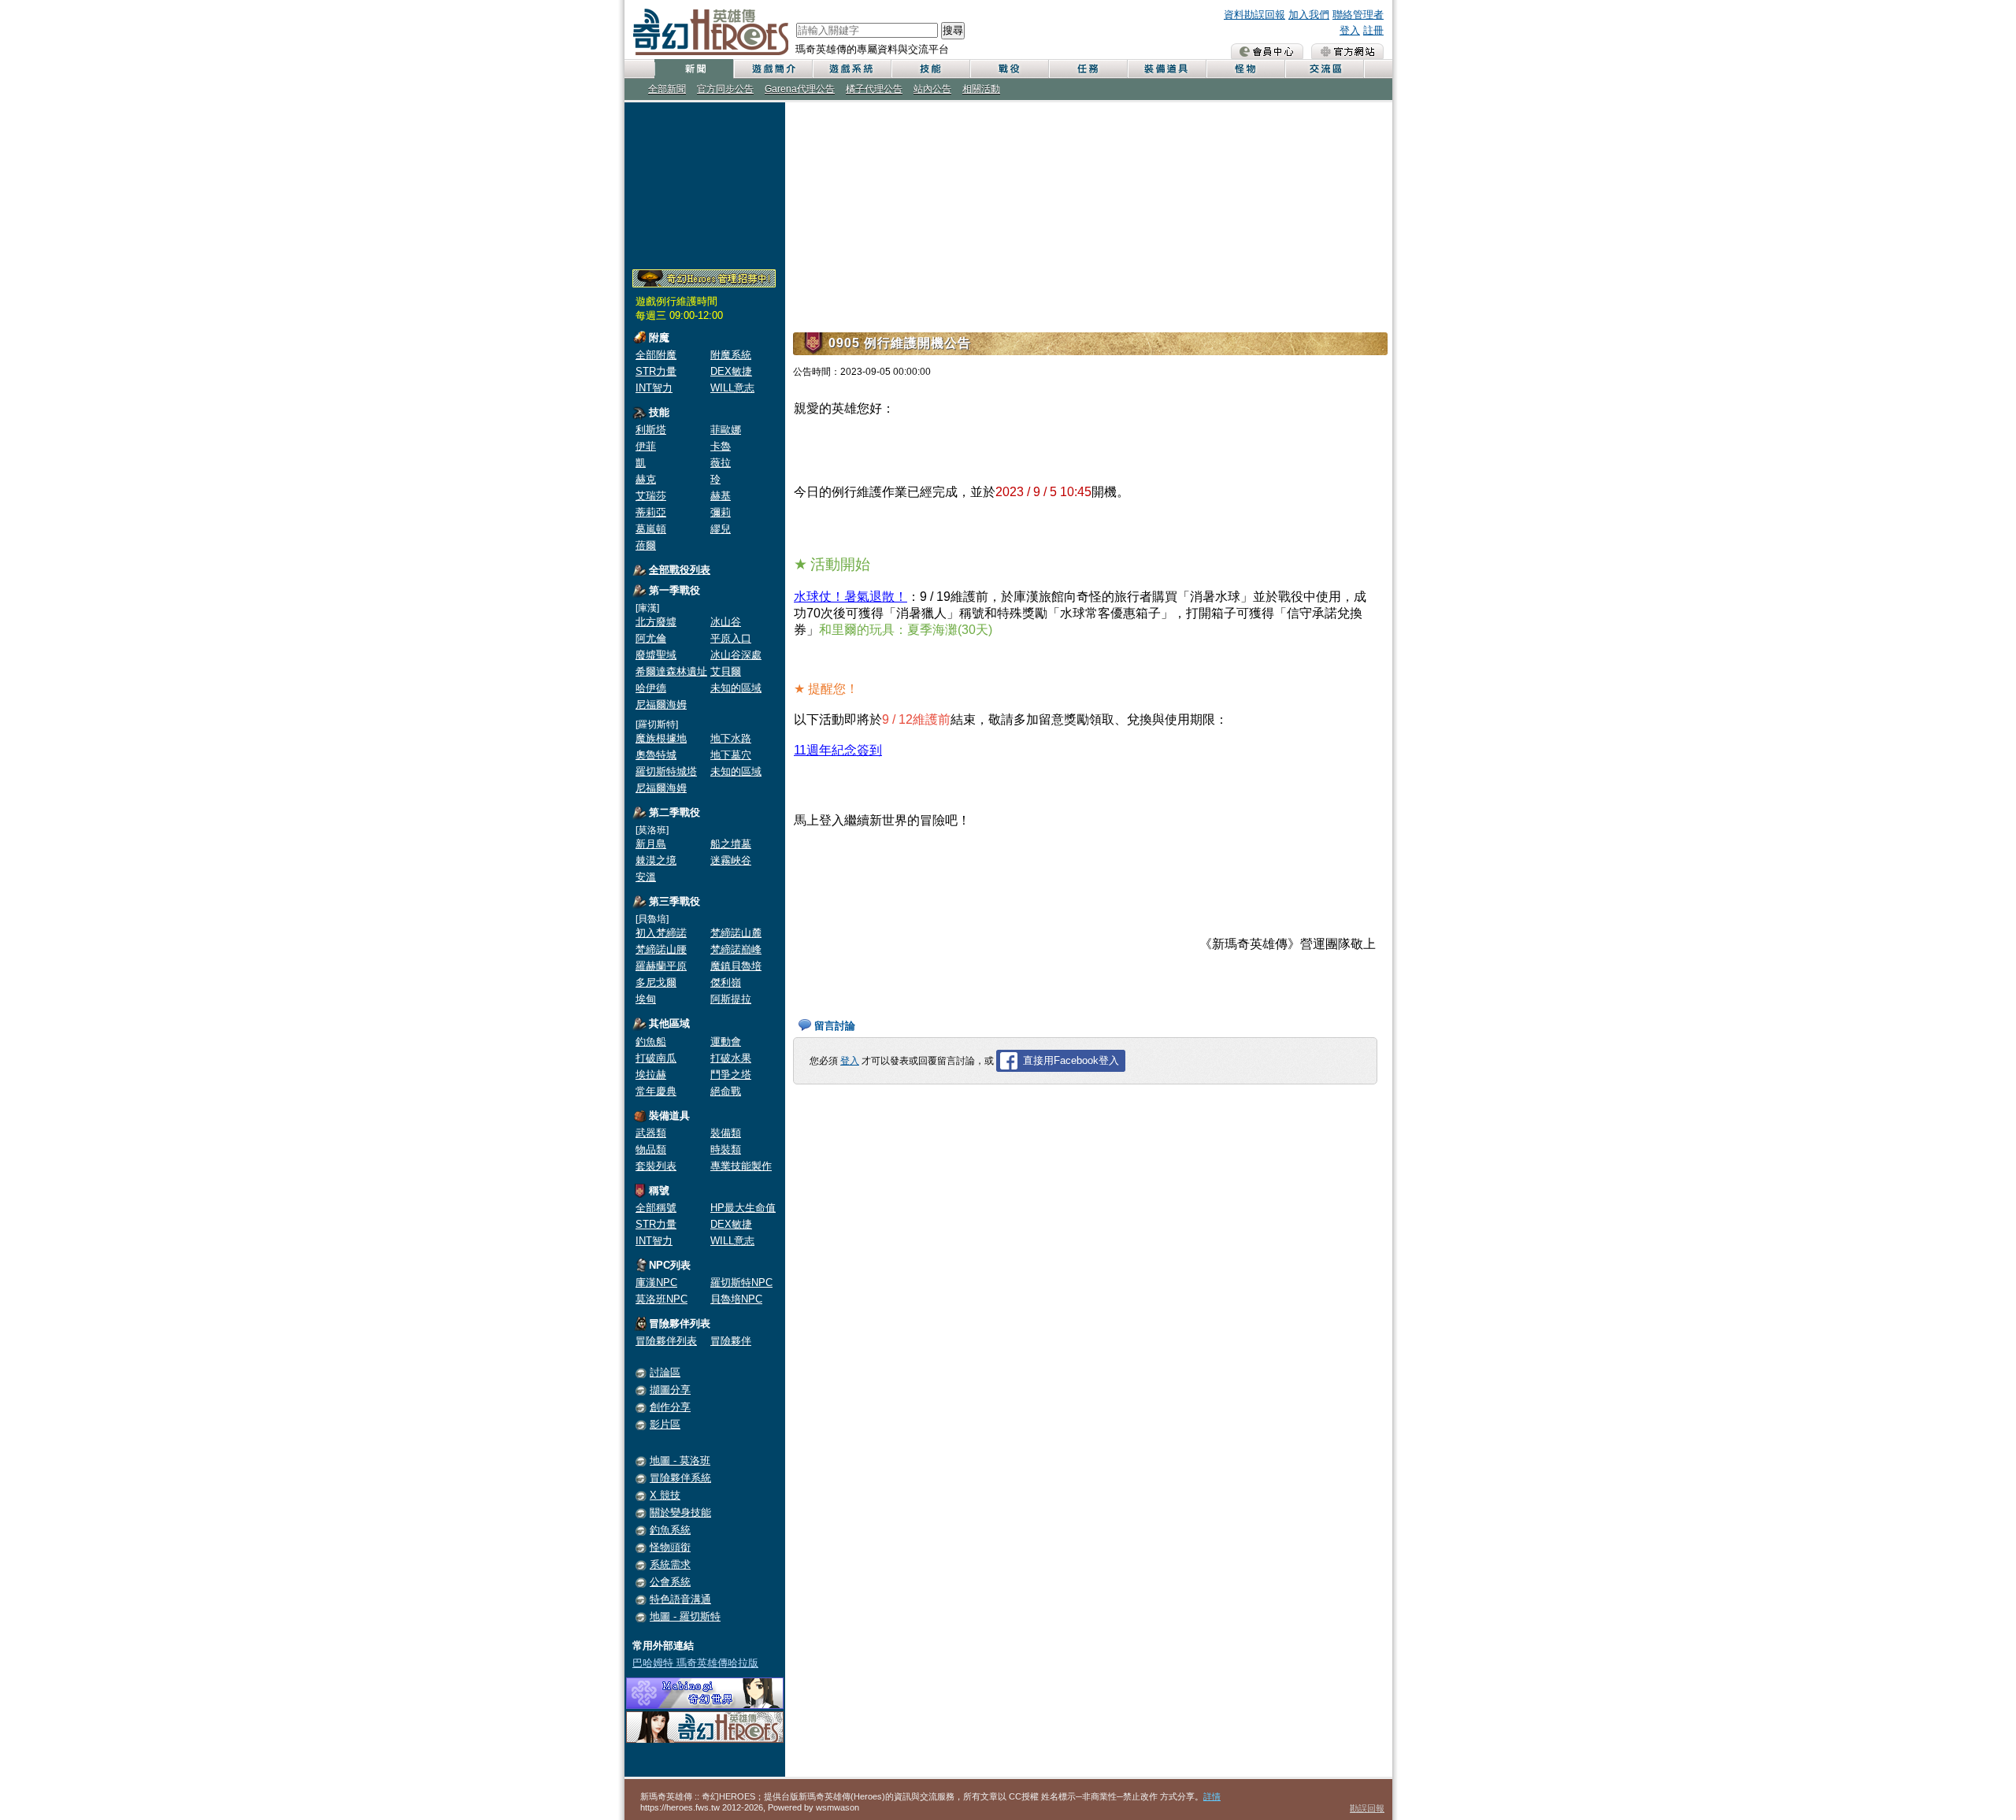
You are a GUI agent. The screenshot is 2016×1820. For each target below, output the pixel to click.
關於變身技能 (680, 1512)
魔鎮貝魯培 (736, 966)
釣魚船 (651, 1042)
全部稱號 (656, 1208)
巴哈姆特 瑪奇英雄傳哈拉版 (695, 1663)
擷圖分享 (670, 1390)
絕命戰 (726, 1091)
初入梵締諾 (661, 933)
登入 (1350, 30)
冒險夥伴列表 (666, 1341)
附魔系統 (731, 355)
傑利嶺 (726, 982)
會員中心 (1267, 51)
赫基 (721, 496)
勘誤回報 (1367, 1808)
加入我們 (1309, 15)
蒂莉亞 (651, 512)
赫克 (646, 479)
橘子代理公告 (874, 89)
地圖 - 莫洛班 (680, 1460)
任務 (1088, 69)
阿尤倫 (651, 638)
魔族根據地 (661, 738)
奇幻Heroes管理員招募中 (704, 279)
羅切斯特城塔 (666, 771)
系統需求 (670, 1564)
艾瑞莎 (651, 496)
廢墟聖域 (656, 655)
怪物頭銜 (670, 1547)
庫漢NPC (656, 1283)
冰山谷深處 (736, 655)
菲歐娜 (726, 430)
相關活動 (981, 89)
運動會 (726, 1042)
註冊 (1373, 30)
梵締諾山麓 (736, 933)
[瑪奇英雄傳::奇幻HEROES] (705, 1739)
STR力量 (656, 371)
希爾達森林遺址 (671, 671)
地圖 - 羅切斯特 (685, 1616)
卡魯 (721, 446)
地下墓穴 (731, 755)
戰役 (1009, 69)
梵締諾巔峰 (736, 949)
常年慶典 (656, 1091)
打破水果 (731, 1058)
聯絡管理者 (1358, 15)
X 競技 (665, 1495)
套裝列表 (656, 1166)
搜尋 (953, 30)
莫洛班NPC (661, 1299)
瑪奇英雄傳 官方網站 (1347, 51)
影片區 (665, 1424)
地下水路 (731, 738)
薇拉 (721, 463)
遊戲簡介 (773, 69)
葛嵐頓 (651, 529)
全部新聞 (667, 89)
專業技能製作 (741, 1166)
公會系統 (670, 1582)
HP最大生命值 (743, 1208)
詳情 (1212, 1796)
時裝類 (726, 1149)
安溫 (646, 877)
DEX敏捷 (731, 371)
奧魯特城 (656, 755)
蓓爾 (646, 545)
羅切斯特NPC (741, 1283)
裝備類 (726, 1133)
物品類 (651, 1149)
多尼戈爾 (656, 982)
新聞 (694, 69)
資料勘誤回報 (1254, 15)
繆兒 (721, 529)
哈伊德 (651, 688)
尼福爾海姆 (661, 704)
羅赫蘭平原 (661, 966)
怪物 (1245, 69)
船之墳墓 (731, 844)
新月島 (651, 844)
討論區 (665, 1372)
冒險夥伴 (731, 1341)
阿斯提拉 (731, 999)
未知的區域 (736, 688)
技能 (930, 69)
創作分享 (670, 1407)
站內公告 (932, 89)
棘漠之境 (656, 860)
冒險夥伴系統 (680, 1478)
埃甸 (646, 999)
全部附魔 (656, 355)
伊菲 (646, 446)
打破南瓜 (656, 1058)
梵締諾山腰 (661, 949)
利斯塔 (651, 430)
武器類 (651, 1133)
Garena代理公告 (800, 89)
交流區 (1324, 69)
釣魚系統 (670, 1530)
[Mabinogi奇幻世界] (705, 1705)
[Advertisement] (705, 183)
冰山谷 (726, 622)
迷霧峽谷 (731, 860)
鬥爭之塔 (731, 1075)
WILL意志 (732, 388)
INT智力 (654, 388)
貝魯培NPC (736, 1299)
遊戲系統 (851, 69)
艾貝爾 (726, 671)
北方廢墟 (656, 622)
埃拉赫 (651, 1075)
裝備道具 (1166, 69)
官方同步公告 (725, 89)
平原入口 (731, 638)
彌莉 (721, 512)
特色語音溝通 (680, 1599)
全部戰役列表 (680, 570)
